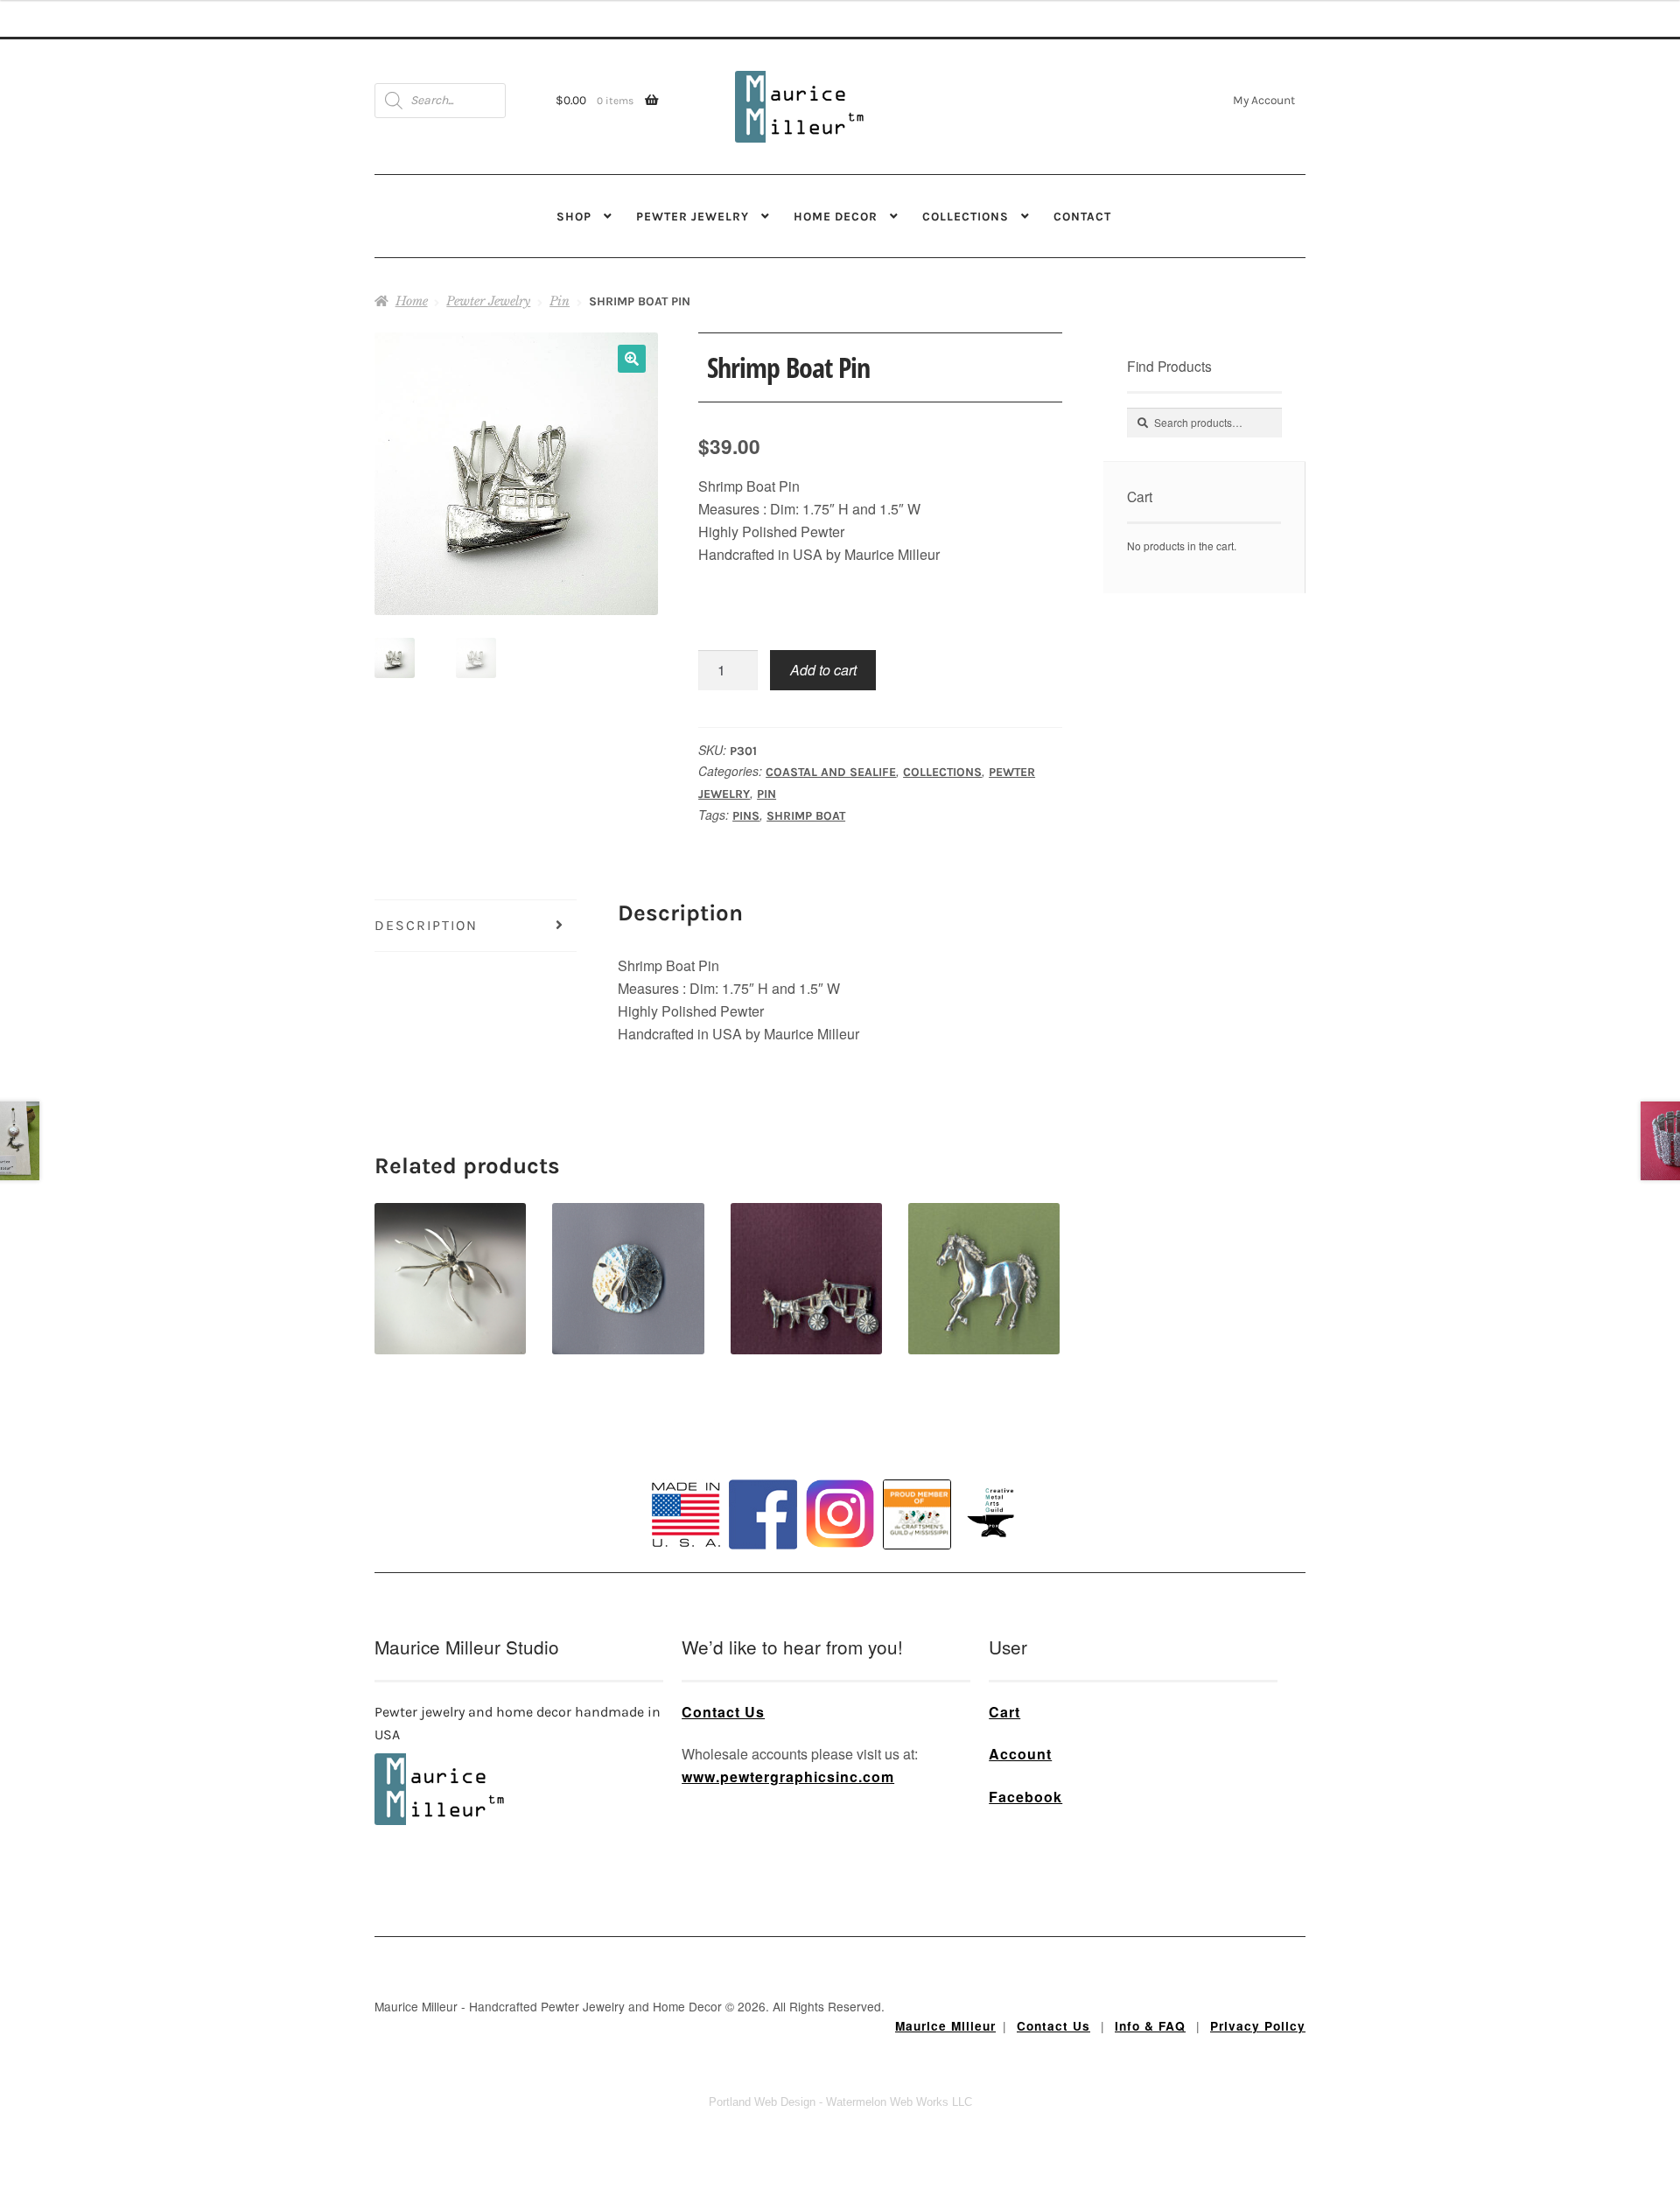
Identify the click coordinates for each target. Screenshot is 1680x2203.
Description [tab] (426, 925)
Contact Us (723, 1712)
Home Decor (836, 216)
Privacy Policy (1258, 2026)
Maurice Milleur (945, 2026)
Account (1020, 1754)
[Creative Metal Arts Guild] (994, 1514)
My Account (1264, 100)
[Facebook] (763, 1514)
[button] (632, 359)
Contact (1082, 216)
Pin (560, 301)
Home (412, 301)
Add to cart (823, 670)
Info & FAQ (1150, 2026)
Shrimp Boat (806, 816)
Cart (1004, 1712)
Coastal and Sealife (831, 772)
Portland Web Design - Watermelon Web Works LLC (840, 2102)
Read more (451, 1248)
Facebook (1025, 1797)
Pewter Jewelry (693, 216)
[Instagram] (840, 1514)
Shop (574, 216)
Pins (746, 816)
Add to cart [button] (628, 1248)
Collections (966, 216)
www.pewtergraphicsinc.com (788, 1776)
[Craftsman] (917, 1514)
